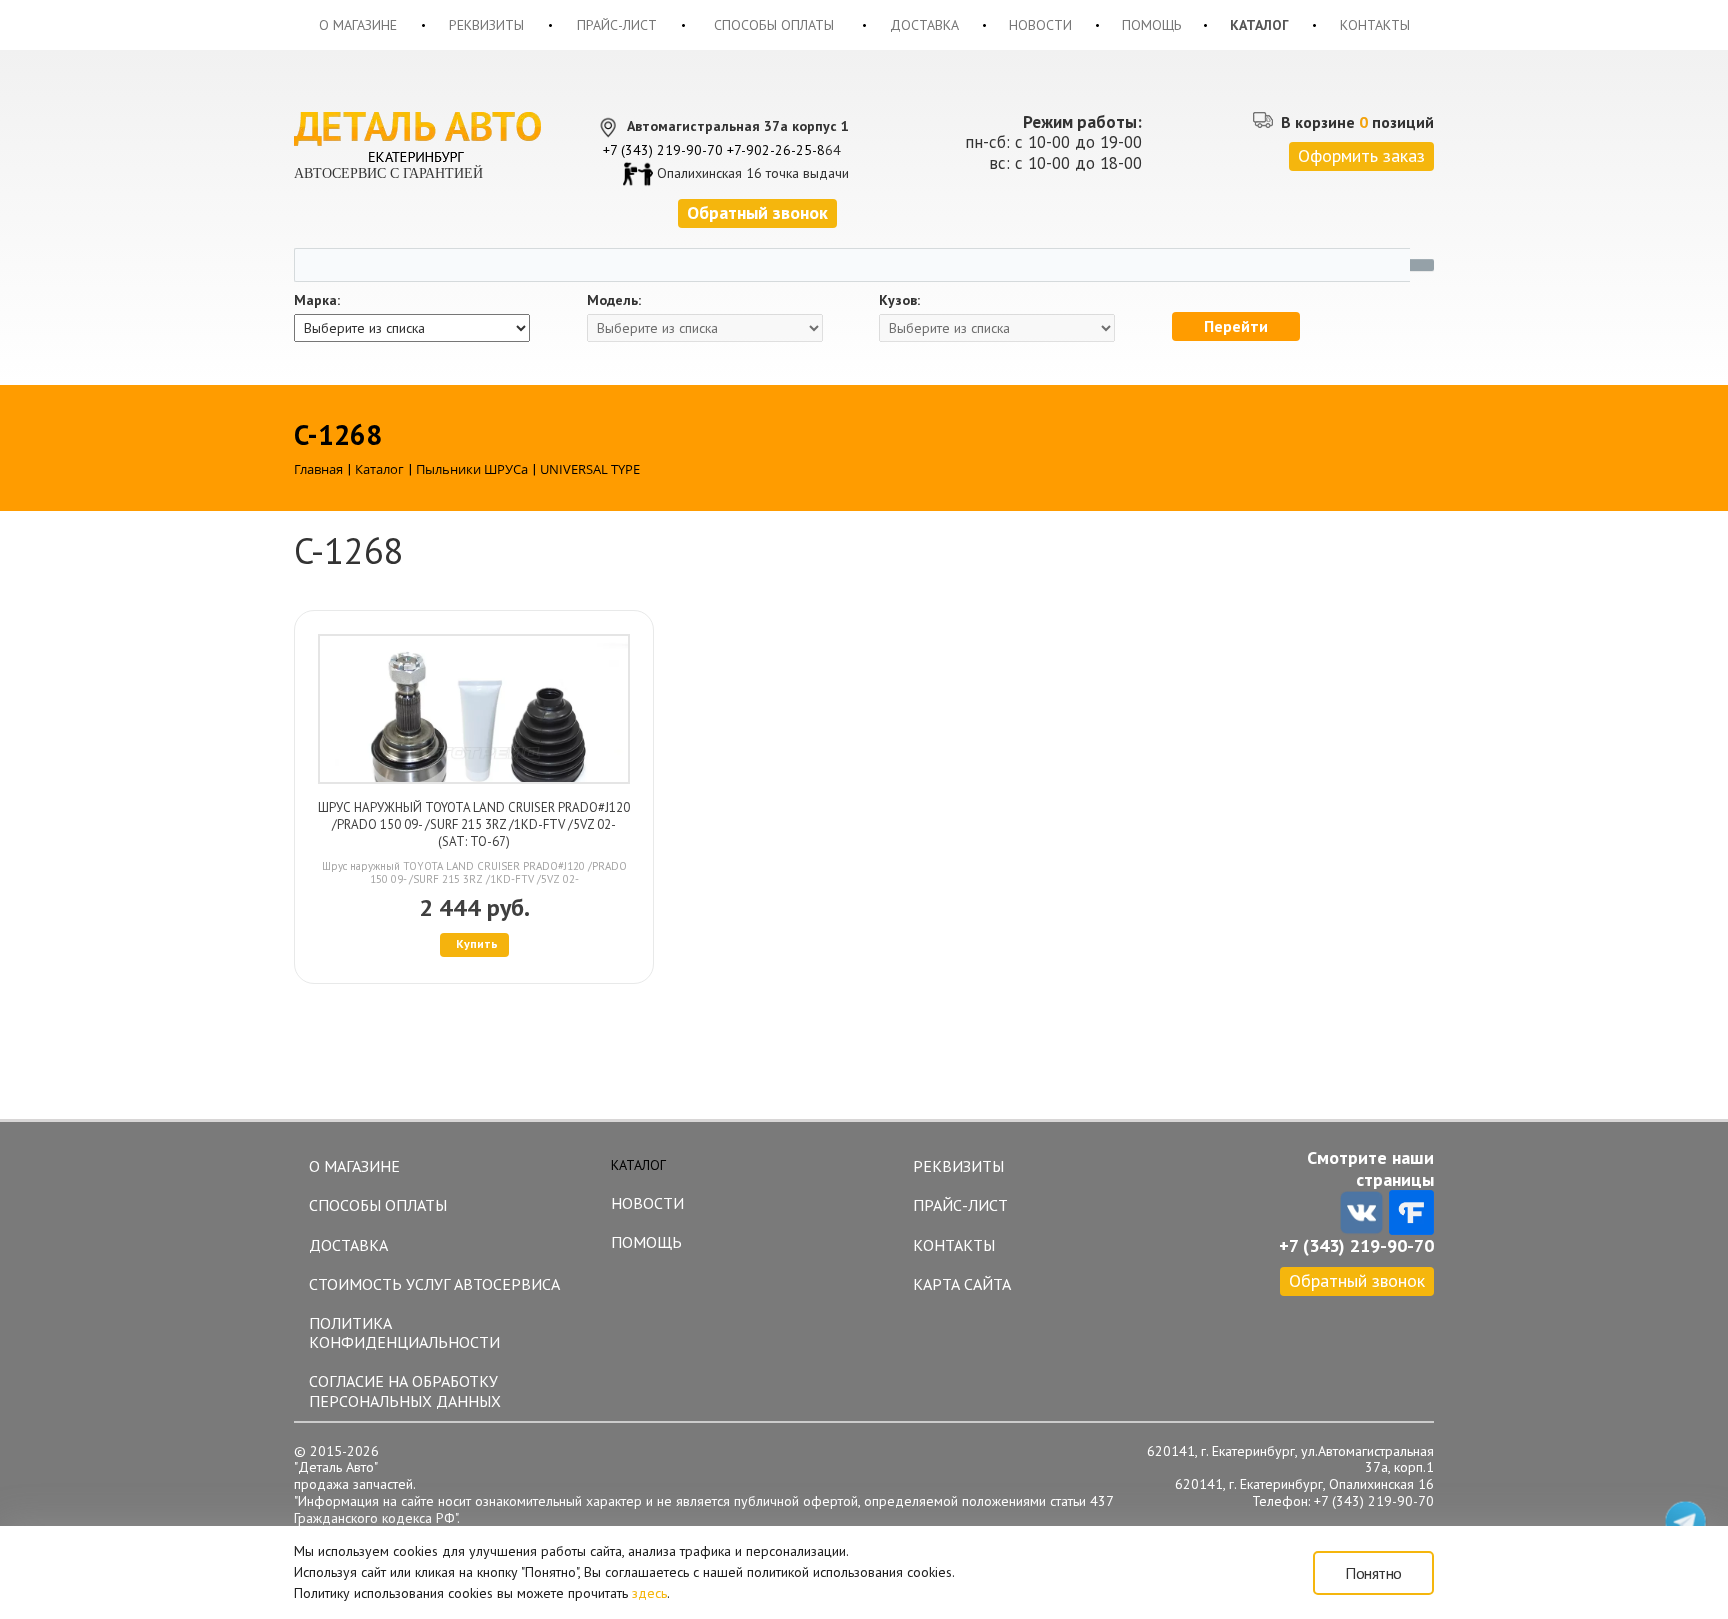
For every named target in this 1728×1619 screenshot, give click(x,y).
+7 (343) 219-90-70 (663, 150)
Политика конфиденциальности (404, 1332)
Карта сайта (962, 1284)
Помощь (1151, 25)
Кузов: (899, 300)
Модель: (614, 300)
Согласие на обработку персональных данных (405, 1390)
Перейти (1236, 326)
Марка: (317, 300)
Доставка (924, 25)
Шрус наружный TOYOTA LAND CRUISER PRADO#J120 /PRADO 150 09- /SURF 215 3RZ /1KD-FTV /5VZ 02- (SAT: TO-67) (474, 824)
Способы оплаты (774, 25)
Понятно (1373, 1573)
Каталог (1259, 25)
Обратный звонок (1357, 1280)
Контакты (1375, 25)
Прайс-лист (617, 25)
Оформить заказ (1361, 155)
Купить (477, 943)
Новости (1040, 25)
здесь (649, 1593)
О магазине (358, 25)
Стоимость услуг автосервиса (434, 1284)
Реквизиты (486, 25)
